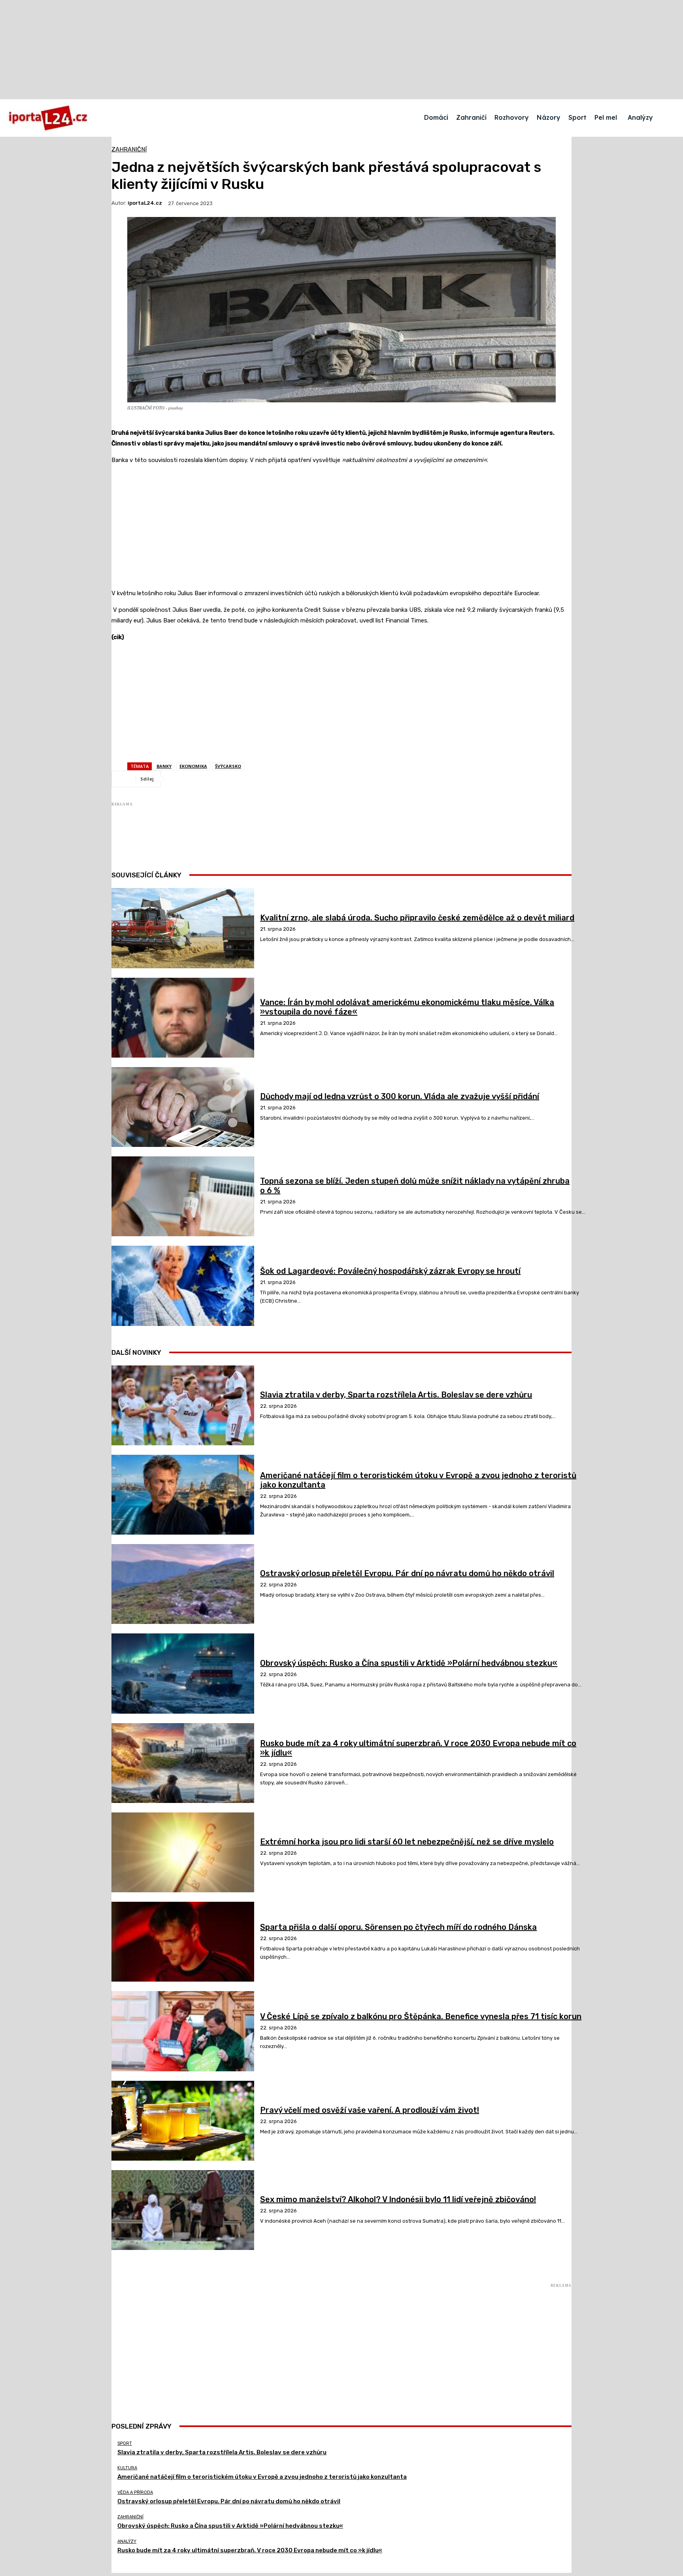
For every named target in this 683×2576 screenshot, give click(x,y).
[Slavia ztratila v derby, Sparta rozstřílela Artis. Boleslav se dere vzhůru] (183, 1405)
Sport (125, 2443)
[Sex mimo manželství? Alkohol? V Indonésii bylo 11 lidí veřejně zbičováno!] (183, 2210)
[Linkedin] (268, 779)
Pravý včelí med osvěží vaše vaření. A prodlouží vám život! (370, 2110)
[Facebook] (182, 779)
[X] (211, 779)
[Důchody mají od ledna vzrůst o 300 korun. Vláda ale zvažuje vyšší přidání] (183, 1107)
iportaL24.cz (145, 203)
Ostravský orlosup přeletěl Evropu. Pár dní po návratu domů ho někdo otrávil (407, 1573)
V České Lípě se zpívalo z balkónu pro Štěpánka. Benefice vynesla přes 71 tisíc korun (421, 2016)
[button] (670, 117)
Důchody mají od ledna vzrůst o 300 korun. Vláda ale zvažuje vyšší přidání (400, 1096)
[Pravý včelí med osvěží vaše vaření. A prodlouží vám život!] (183, 2121)
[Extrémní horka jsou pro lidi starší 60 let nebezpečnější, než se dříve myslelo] (183, 1852)
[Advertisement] (341, 527)
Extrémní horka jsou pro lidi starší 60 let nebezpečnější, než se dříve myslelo (407, 1842)
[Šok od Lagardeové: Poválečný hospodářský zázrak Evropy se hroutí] (183, 1286)
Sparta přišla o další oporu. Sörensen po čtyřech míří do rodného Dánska (398, 1927)
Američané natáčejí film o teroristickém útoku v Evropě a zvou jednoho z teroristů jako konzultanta (262, 2477)
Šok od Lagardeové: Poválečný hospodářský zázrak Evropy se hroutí (390, 1271)
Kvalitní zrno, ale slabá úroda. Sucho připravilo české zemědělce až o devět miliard (417, 918)
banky (164, 766)
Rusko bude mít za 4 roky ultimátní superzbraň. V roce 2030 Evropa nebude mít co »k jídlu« (250, 2550)
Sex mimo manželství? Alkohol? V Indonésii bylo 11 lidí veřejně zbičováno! (398, 2199)
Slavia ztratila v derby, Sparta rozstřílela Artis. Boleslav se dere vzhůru (396, 1395)
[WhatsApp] (239, 779)
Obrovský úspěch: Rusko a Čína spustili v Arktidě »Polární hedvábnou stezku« (409, 1663)
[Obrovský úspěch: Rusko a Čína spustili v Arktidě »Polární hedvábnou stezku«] (183, 1673)
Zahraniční (129, 150)
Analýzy (127, 2541)
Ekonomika (193, 766)
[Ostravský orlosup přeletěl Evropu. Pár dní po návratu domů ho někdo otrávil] (183, 1584)
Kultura (127, 2468)
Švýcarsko (228, 766)
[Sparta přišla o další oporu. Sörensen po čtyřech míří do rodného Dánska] (183, 1942)
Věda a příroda (135, 2492)
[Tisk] (296, 779)
